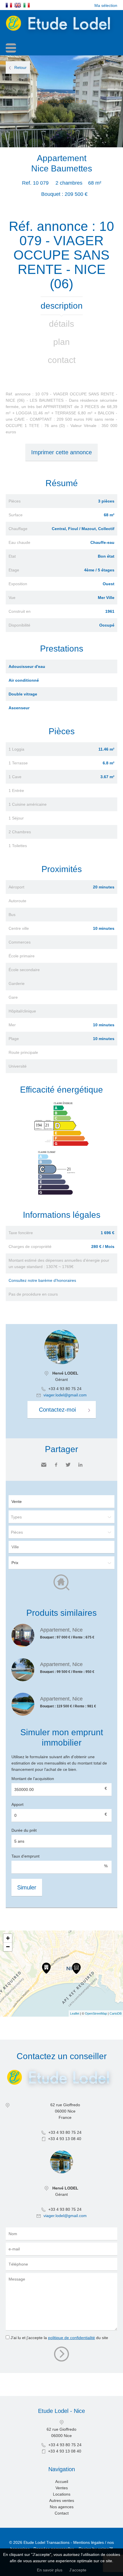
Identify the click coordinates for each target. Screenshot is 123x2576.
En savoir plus (50, 2570)
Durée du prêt (24, 1830)
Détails (61, 324)
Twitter (68, 1465)
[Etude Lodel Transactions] (61, 35)
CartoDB (116, 2013)
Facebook (56, 1465)
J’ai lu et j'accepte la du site (59, 2338)
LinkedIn (80, 1465)
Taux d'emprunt (25, 1856)
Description (62, 306)
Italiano (27, 5)
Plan (61, 342)
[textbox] (63, 1547)
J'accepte (78, 2570)
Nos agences (62, 2507)
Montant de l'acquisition (33, 1779)
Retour (20, 67)
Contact (62, 360)
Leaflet (75, 2013)
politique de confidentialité (72, 2338)
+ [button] (8, 1938)
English (18, 5)
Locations (62, 2494)
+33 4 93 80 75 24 (65, 1389)
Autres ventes (62, 2500)
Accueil (62, 2482)
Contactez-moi (57, 1410)
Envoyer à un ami (44, 1465)
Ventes (62, 2488)
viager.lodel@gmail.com (65, 1395)
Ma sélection (106, 5)
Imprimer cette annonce (61, 452)
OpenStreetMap (96, 2013)
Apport (17, 1804)
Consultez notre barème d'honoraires (42, 1280)
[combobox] (61, 1547)
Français (9, 5)
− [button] (8, 1947)
